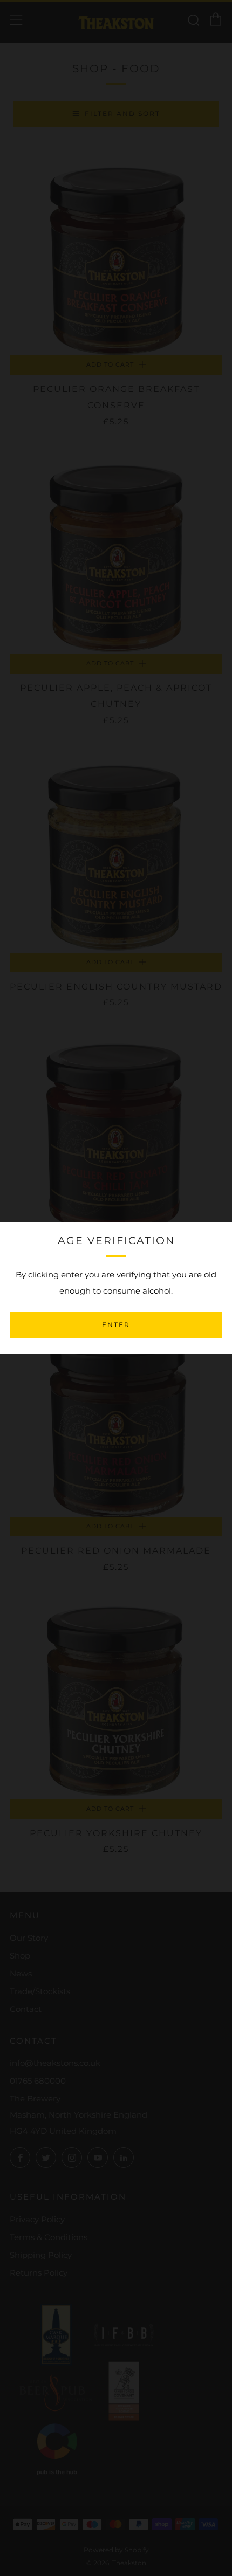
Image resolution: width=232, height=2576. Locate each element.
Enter (116, 1325)
